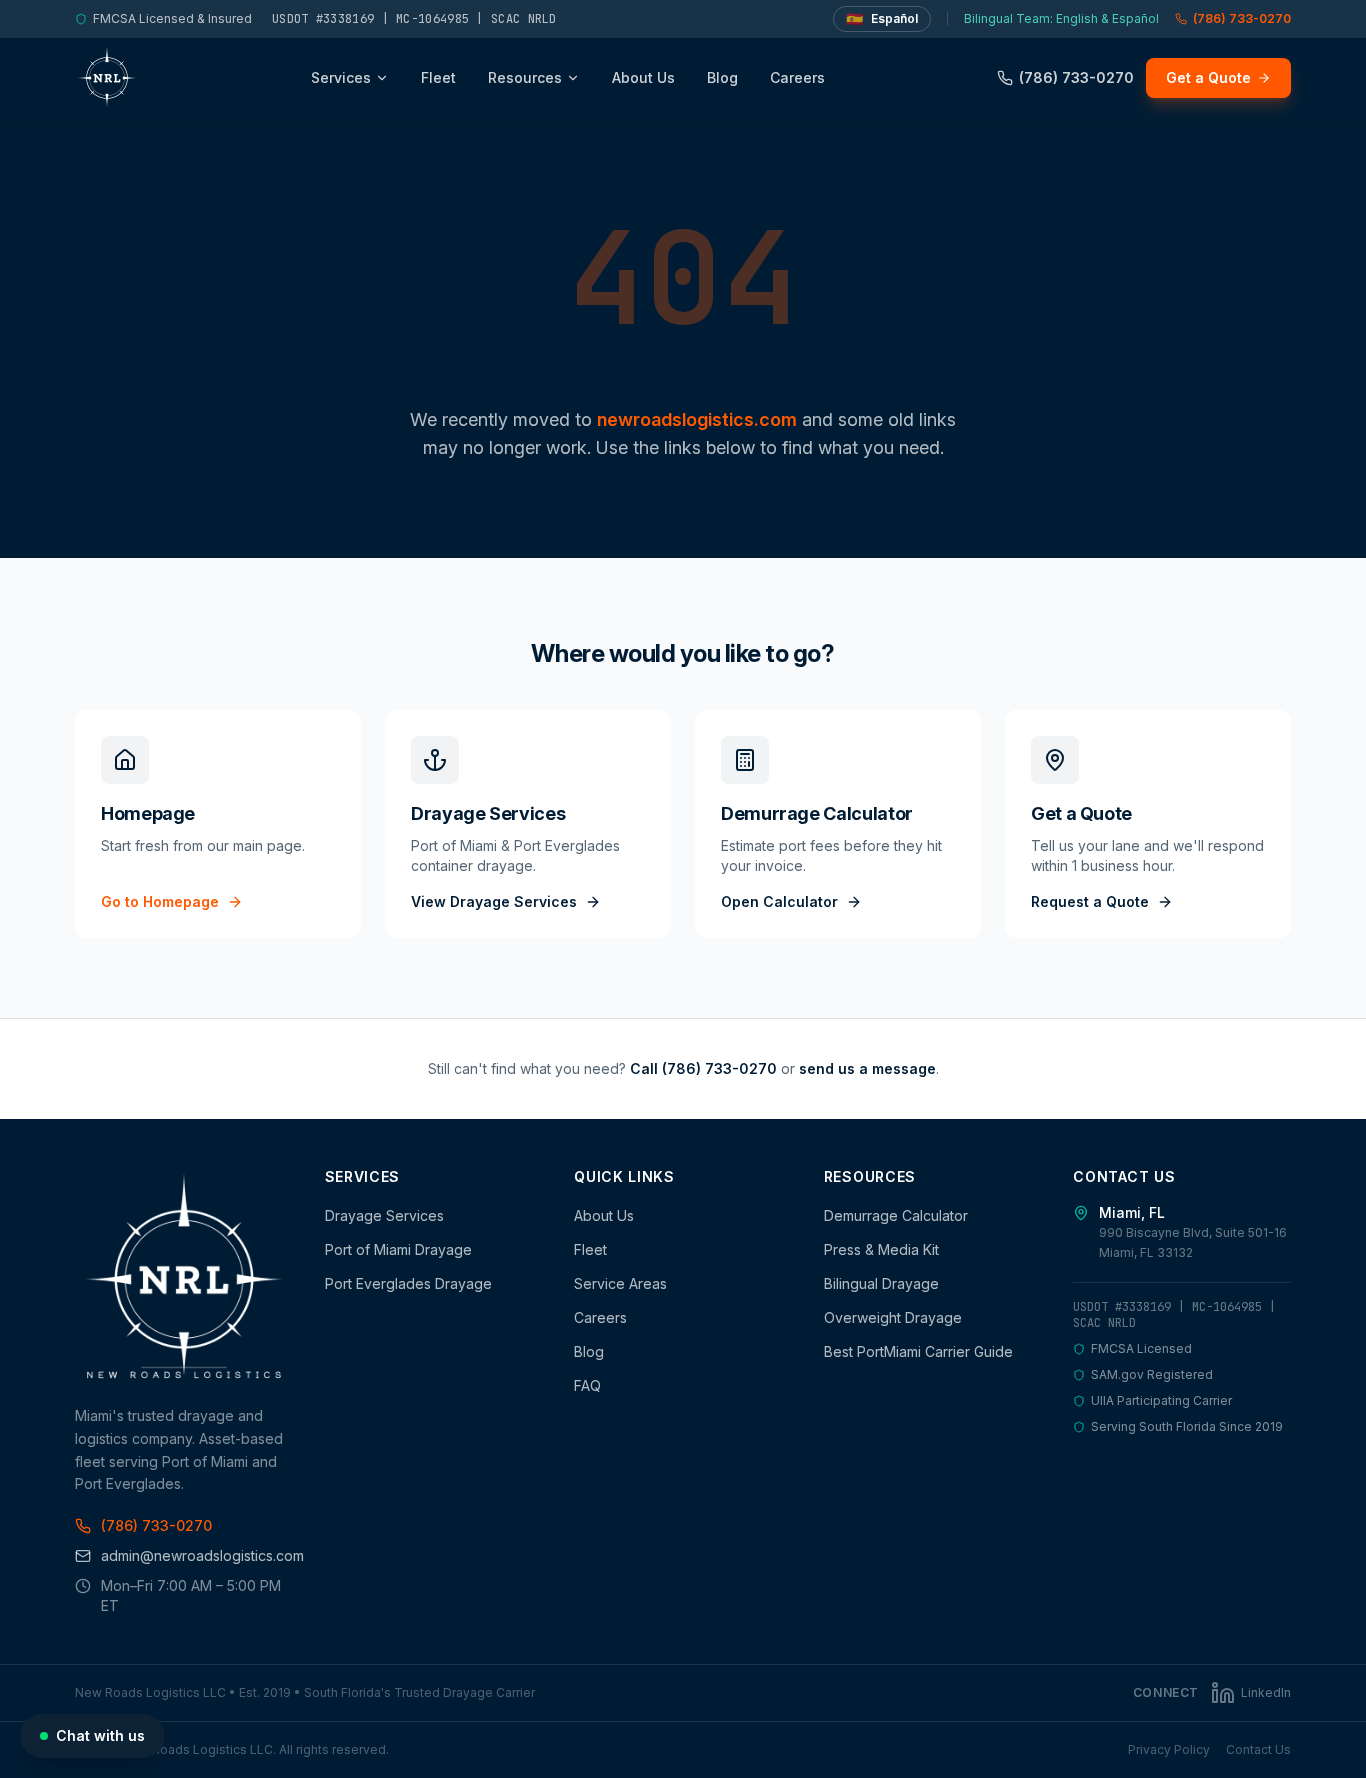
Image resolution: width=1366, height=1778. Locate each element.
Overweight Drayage (893, 1317)
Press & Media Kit (881, 1249)
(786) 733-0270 (1242, 18)
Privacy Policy (1169, 1749)
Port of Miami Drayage (398, 1249)
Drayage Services (384, 1215)
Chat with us (100, 1735)
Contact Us (1258, 1749)
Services (341, 77)
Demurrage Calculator (896, 1215)
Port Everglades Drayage (408, 1283)
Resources (525, 77)
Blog (722, 77)
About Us (643, 77)
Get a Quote (1208, 77)
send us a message (867, 1068)
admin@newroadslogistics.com (197, 1555)
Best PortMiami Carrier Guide (918, 1351)
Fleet (438, 77)
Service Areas (620, 1283)
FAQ (587, 1385)
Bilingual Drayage (881, 1283)
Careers (797, 77)
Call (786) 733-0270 (703, 1068)
